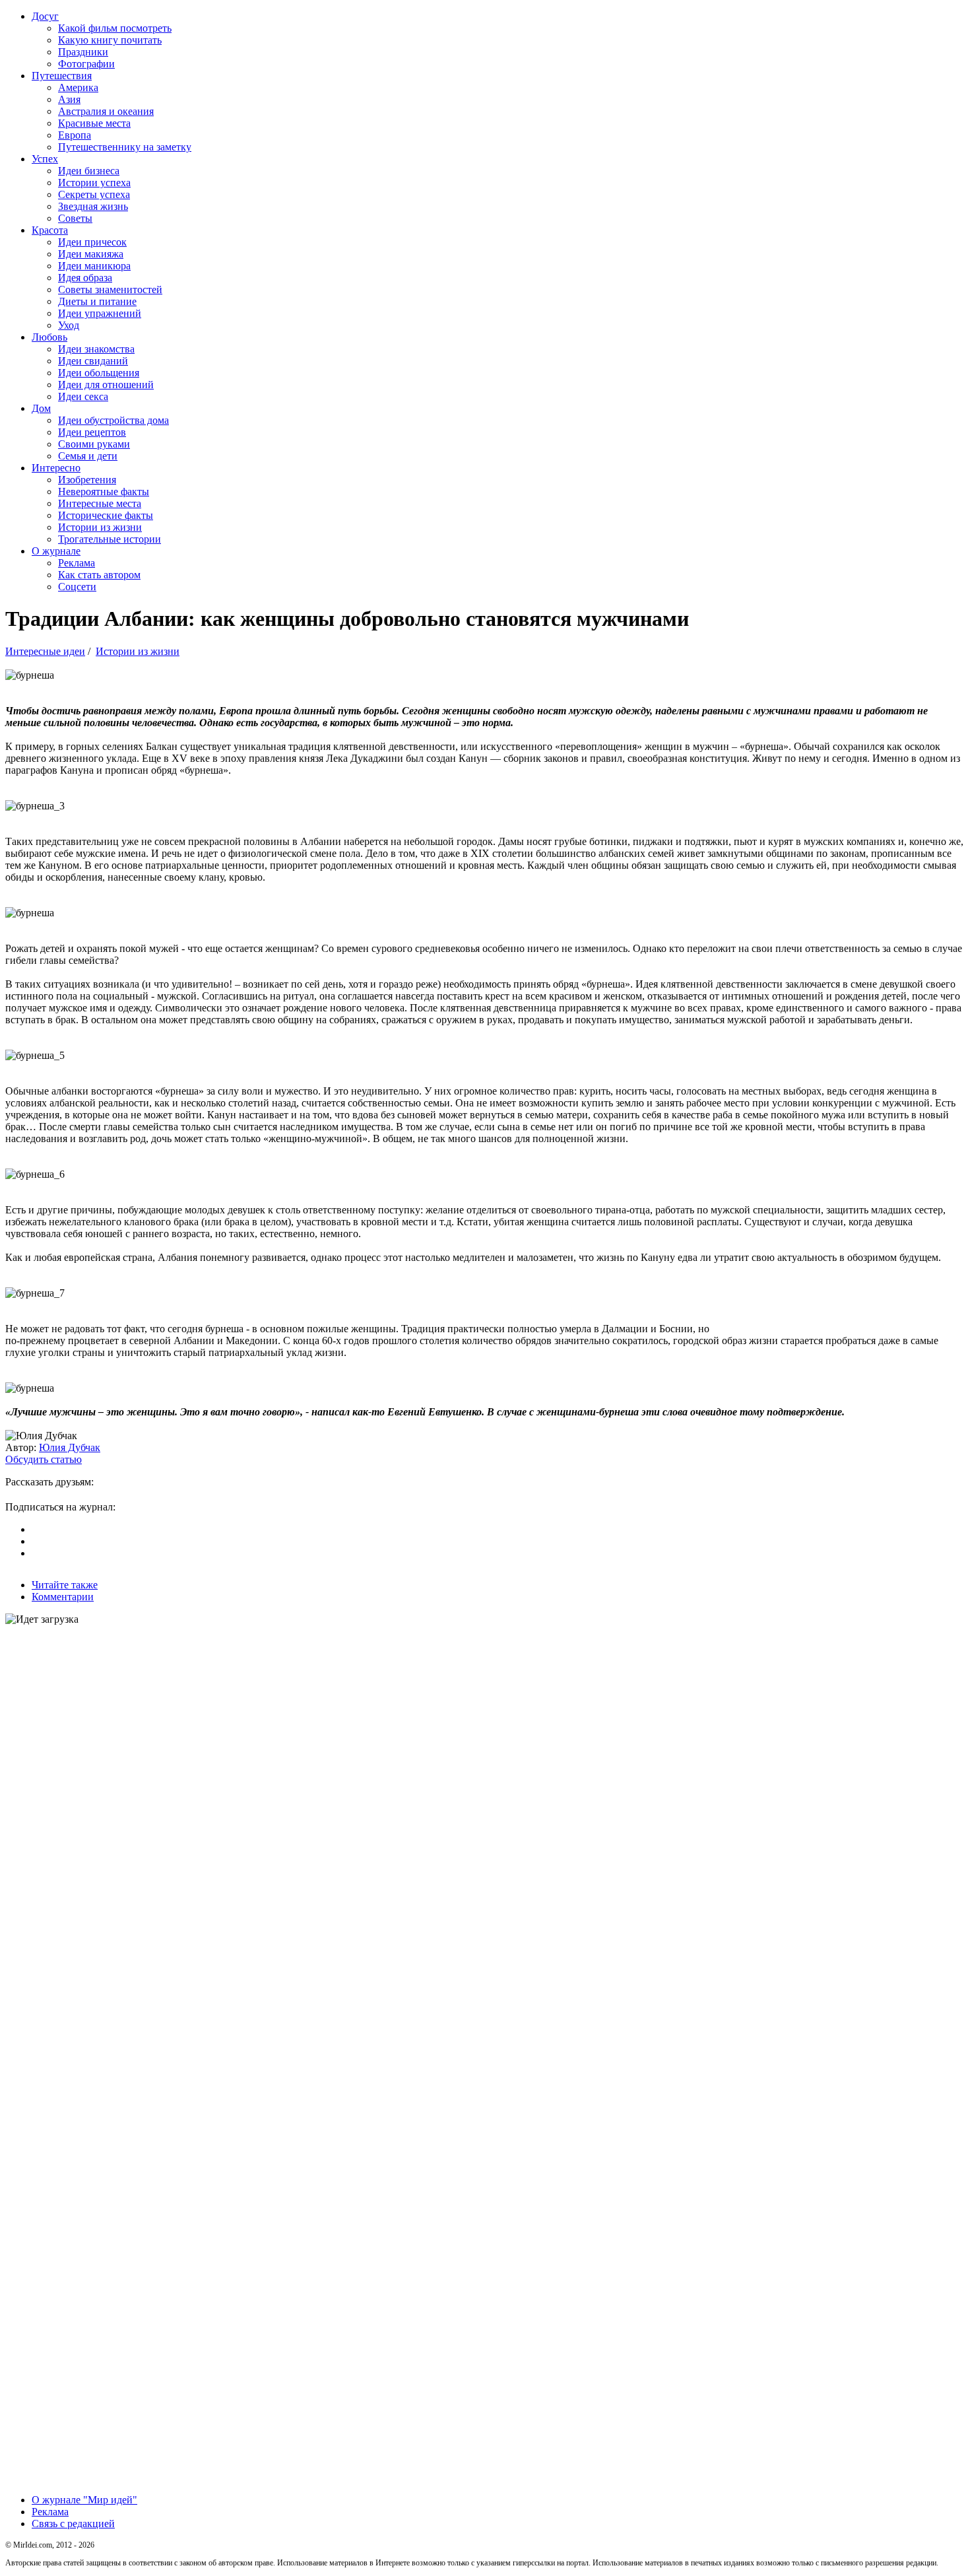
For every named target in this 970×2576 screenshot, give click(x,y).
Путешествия (62, 76)
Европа (75, 135)
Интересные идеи (45, 651)
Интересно (56, 468)
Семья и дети (88, 456)
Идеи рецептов (92, 432)
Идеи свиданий (93, 361)
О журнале (56, 551)
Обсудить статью (44, 1459)
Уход (69, 325)
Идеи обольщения (99, 373)
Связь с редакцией (73, 2524)
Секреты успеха (94, 194)
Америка (78, 87)
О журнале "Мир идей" (84, 2500)
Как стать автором (99, 575)
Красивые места (94, 123)
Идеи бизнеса (89, 171)
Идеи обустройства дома (113, 420)
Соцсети (77, 587)
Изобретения (87, 480)
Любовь (49, 337)
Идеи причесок (92, 242)
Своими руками (94, 444)
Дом (41, 408)
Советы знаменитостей (110, 289)
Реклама (77, 563)
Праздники (83, 52)
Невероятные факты (104, 491)
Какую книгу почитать (110, 40)
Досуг (45, 16)
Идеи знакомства (96, 349)
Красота (50, 230)
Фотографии (86, 64)
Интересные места (100, 503)
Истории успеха (94, 183)
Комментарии (63, 1597)
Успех (45, 159)
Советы (75, 218)
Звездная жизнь (93, 206)
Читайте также (65, 1585)
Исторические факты (106, 515)
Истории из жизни (100, 527)
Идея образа (85, 278)
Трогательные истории (110, 539)
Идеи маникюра (94, 266)
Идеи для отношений (106, 385)
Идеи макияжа (91, 254)
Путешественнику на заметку (125, 147)
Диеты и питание (97, 301)
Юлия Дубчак (70, 1447)
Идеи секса (83, 396)
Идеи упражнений (100, 313)
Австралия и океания (106, 111)
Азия (69, 99)
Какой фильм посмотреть (115, 28)
